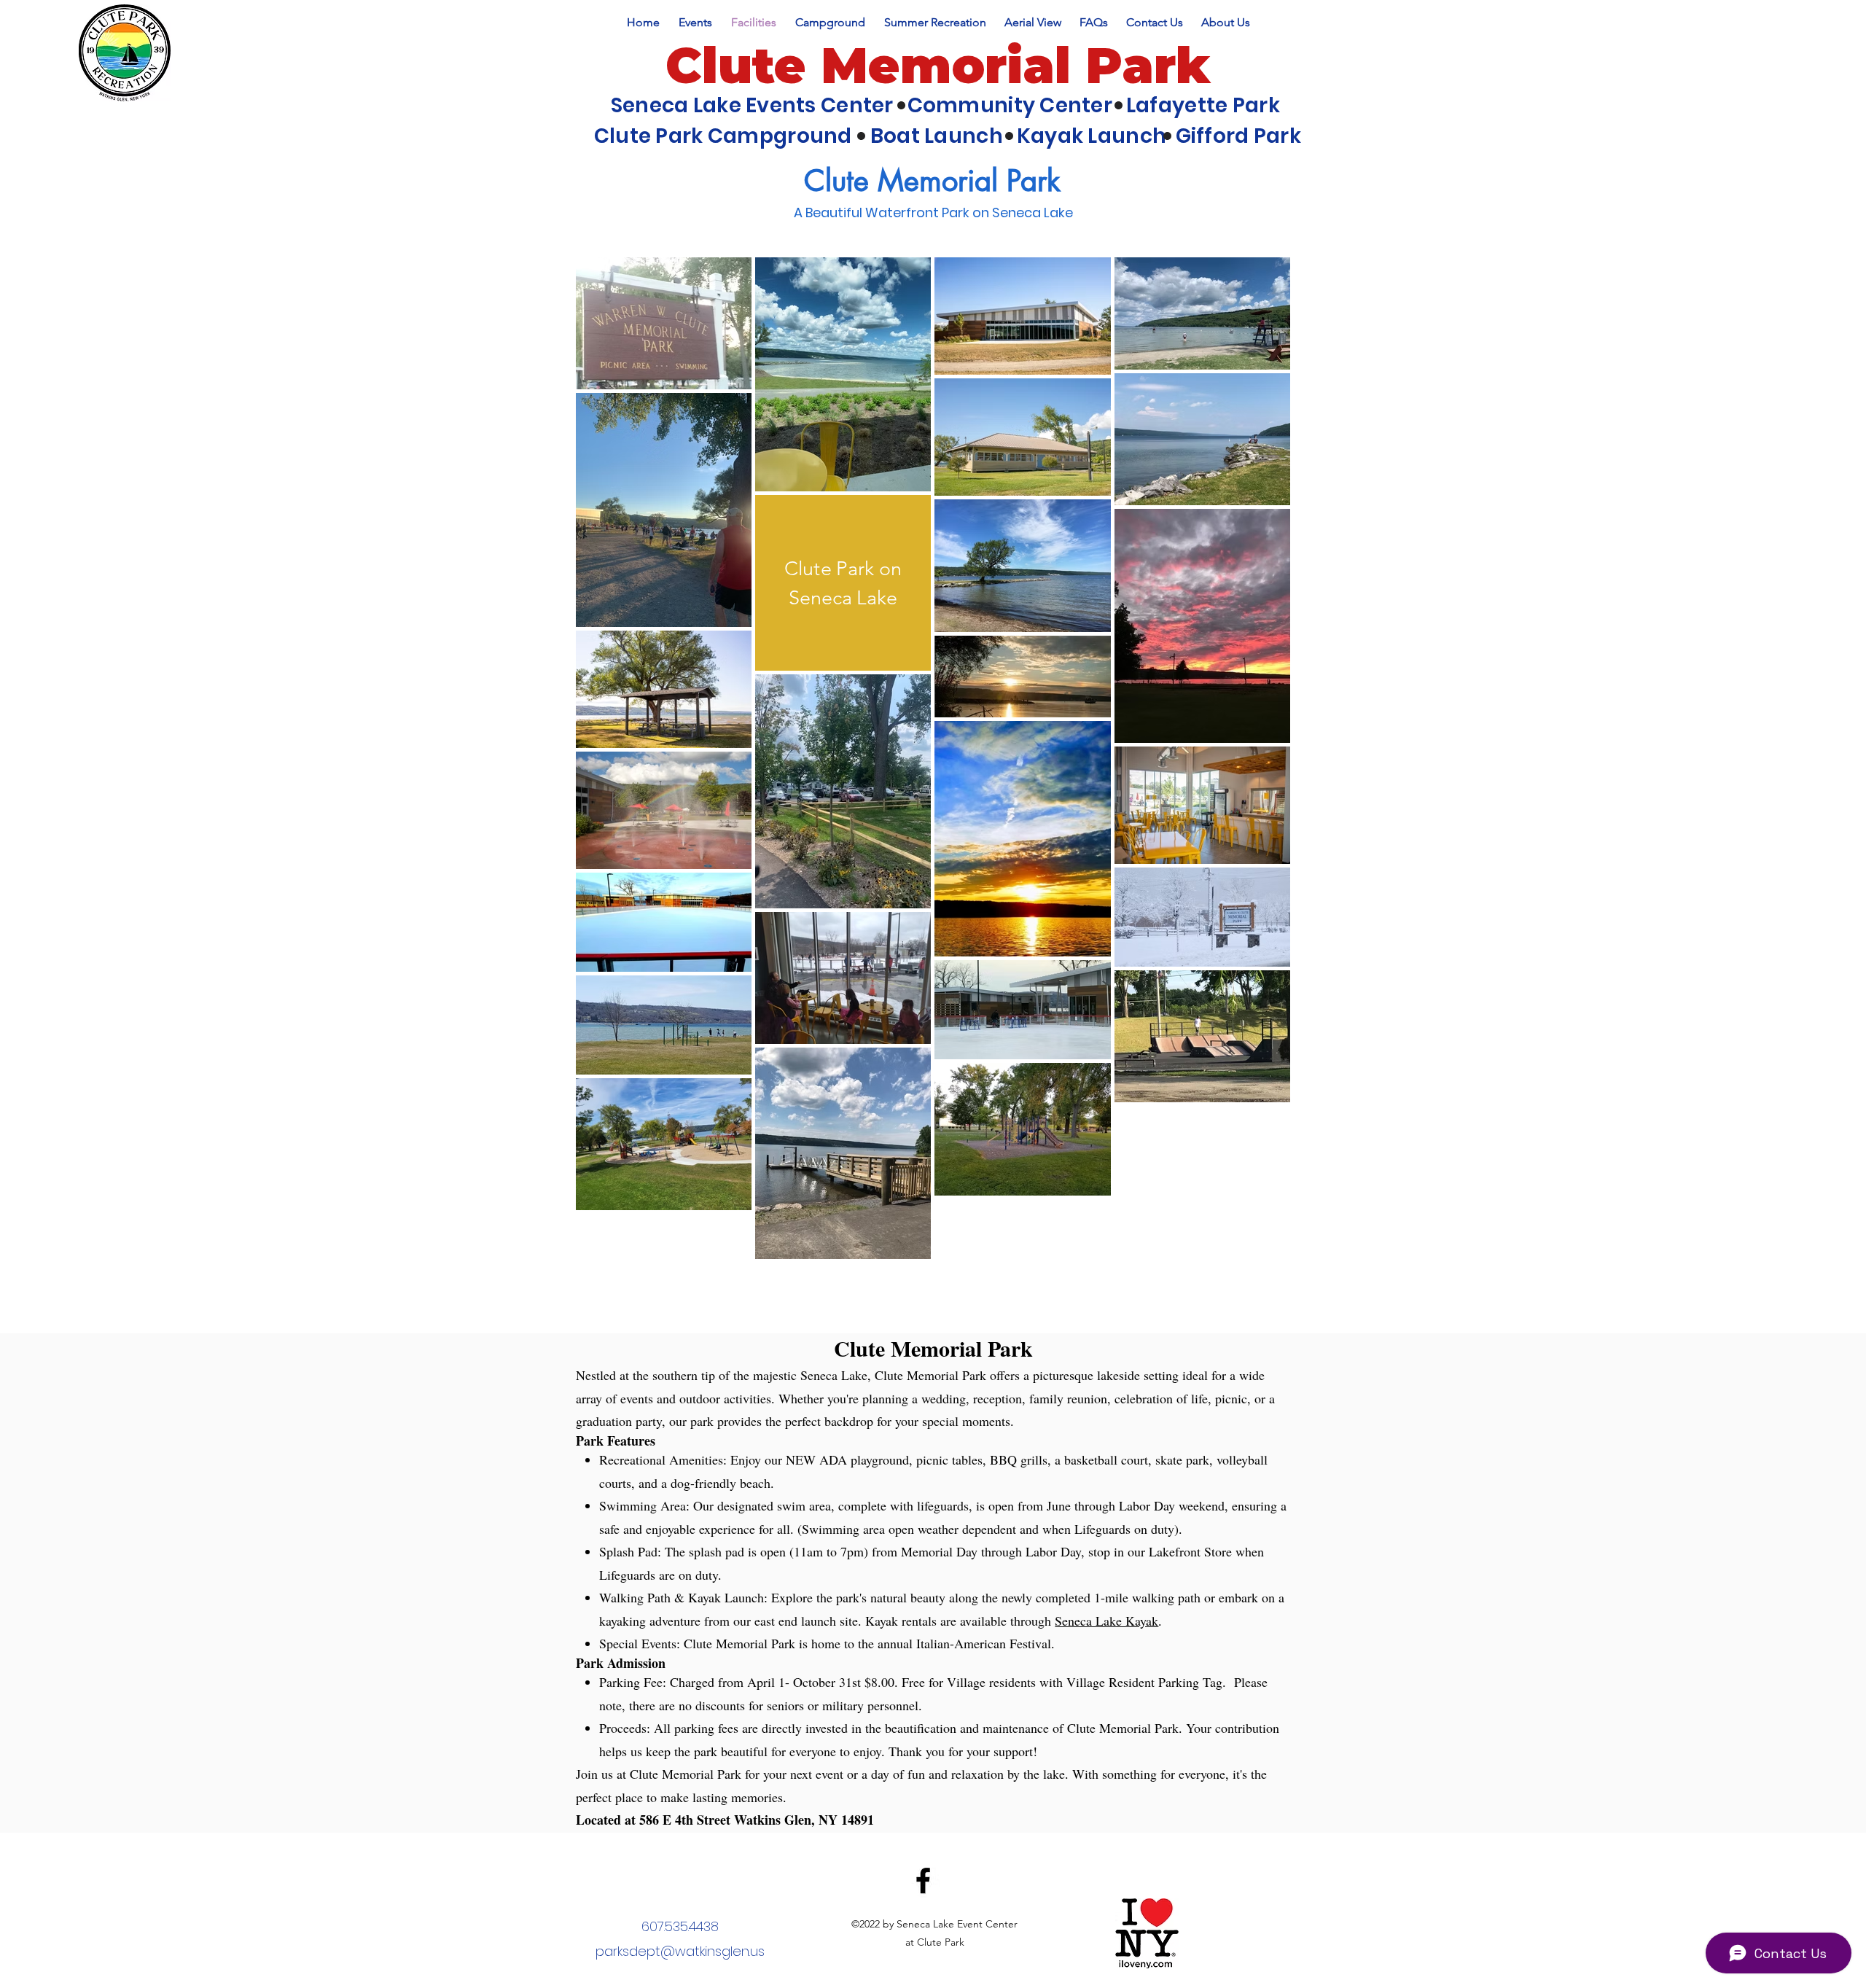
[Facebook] (923, 1880)
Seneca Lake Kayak (1106, 1621)
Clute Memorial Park (938, 65)
